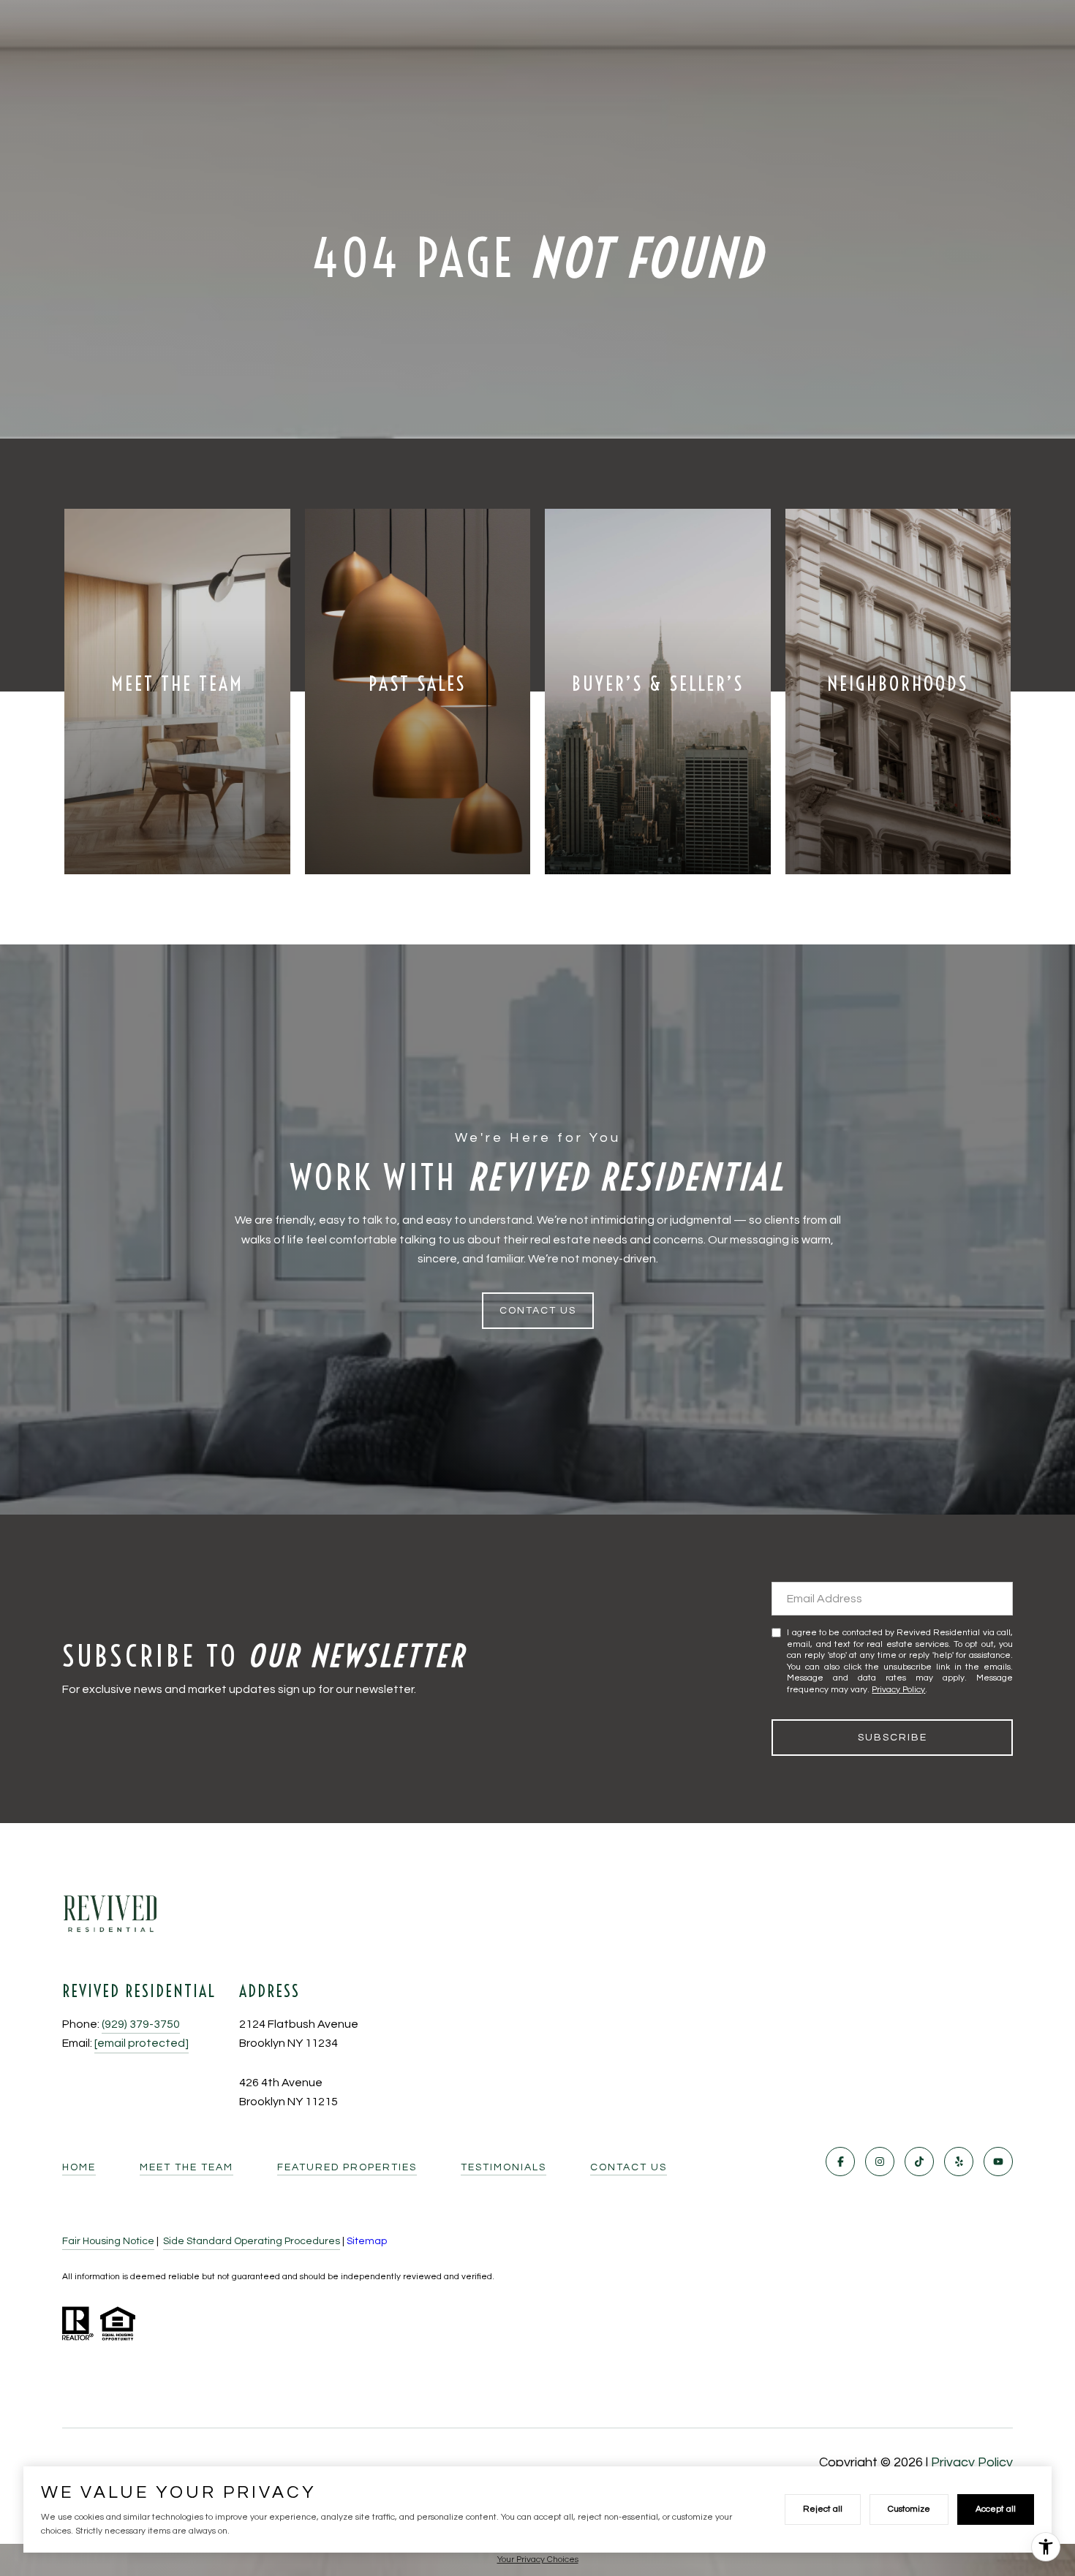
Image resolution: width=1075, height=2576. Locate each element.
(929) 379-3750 (141, 2024)
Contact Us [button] (538, 1311)
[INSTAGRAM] (880, 2162)
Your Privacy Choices (538, 2560)
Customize (909, 2509)
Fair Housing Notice (108, 2241)
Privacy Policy (898, 1690)
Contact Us (629, 2167)
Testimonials (503, 2167)
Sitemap (367, 2241)
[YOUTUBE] (998, 2162)
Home (79, 2167)
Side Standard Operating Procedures (252, 2241)
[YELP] (959, 2162)
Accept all (996, 2509)
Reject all (823, 2509)
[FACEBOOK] (840, 2162)
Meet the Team (186, 2167)
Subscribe (893, 1738)
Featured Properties (347, 2167)
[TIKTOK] (919, 2162)
